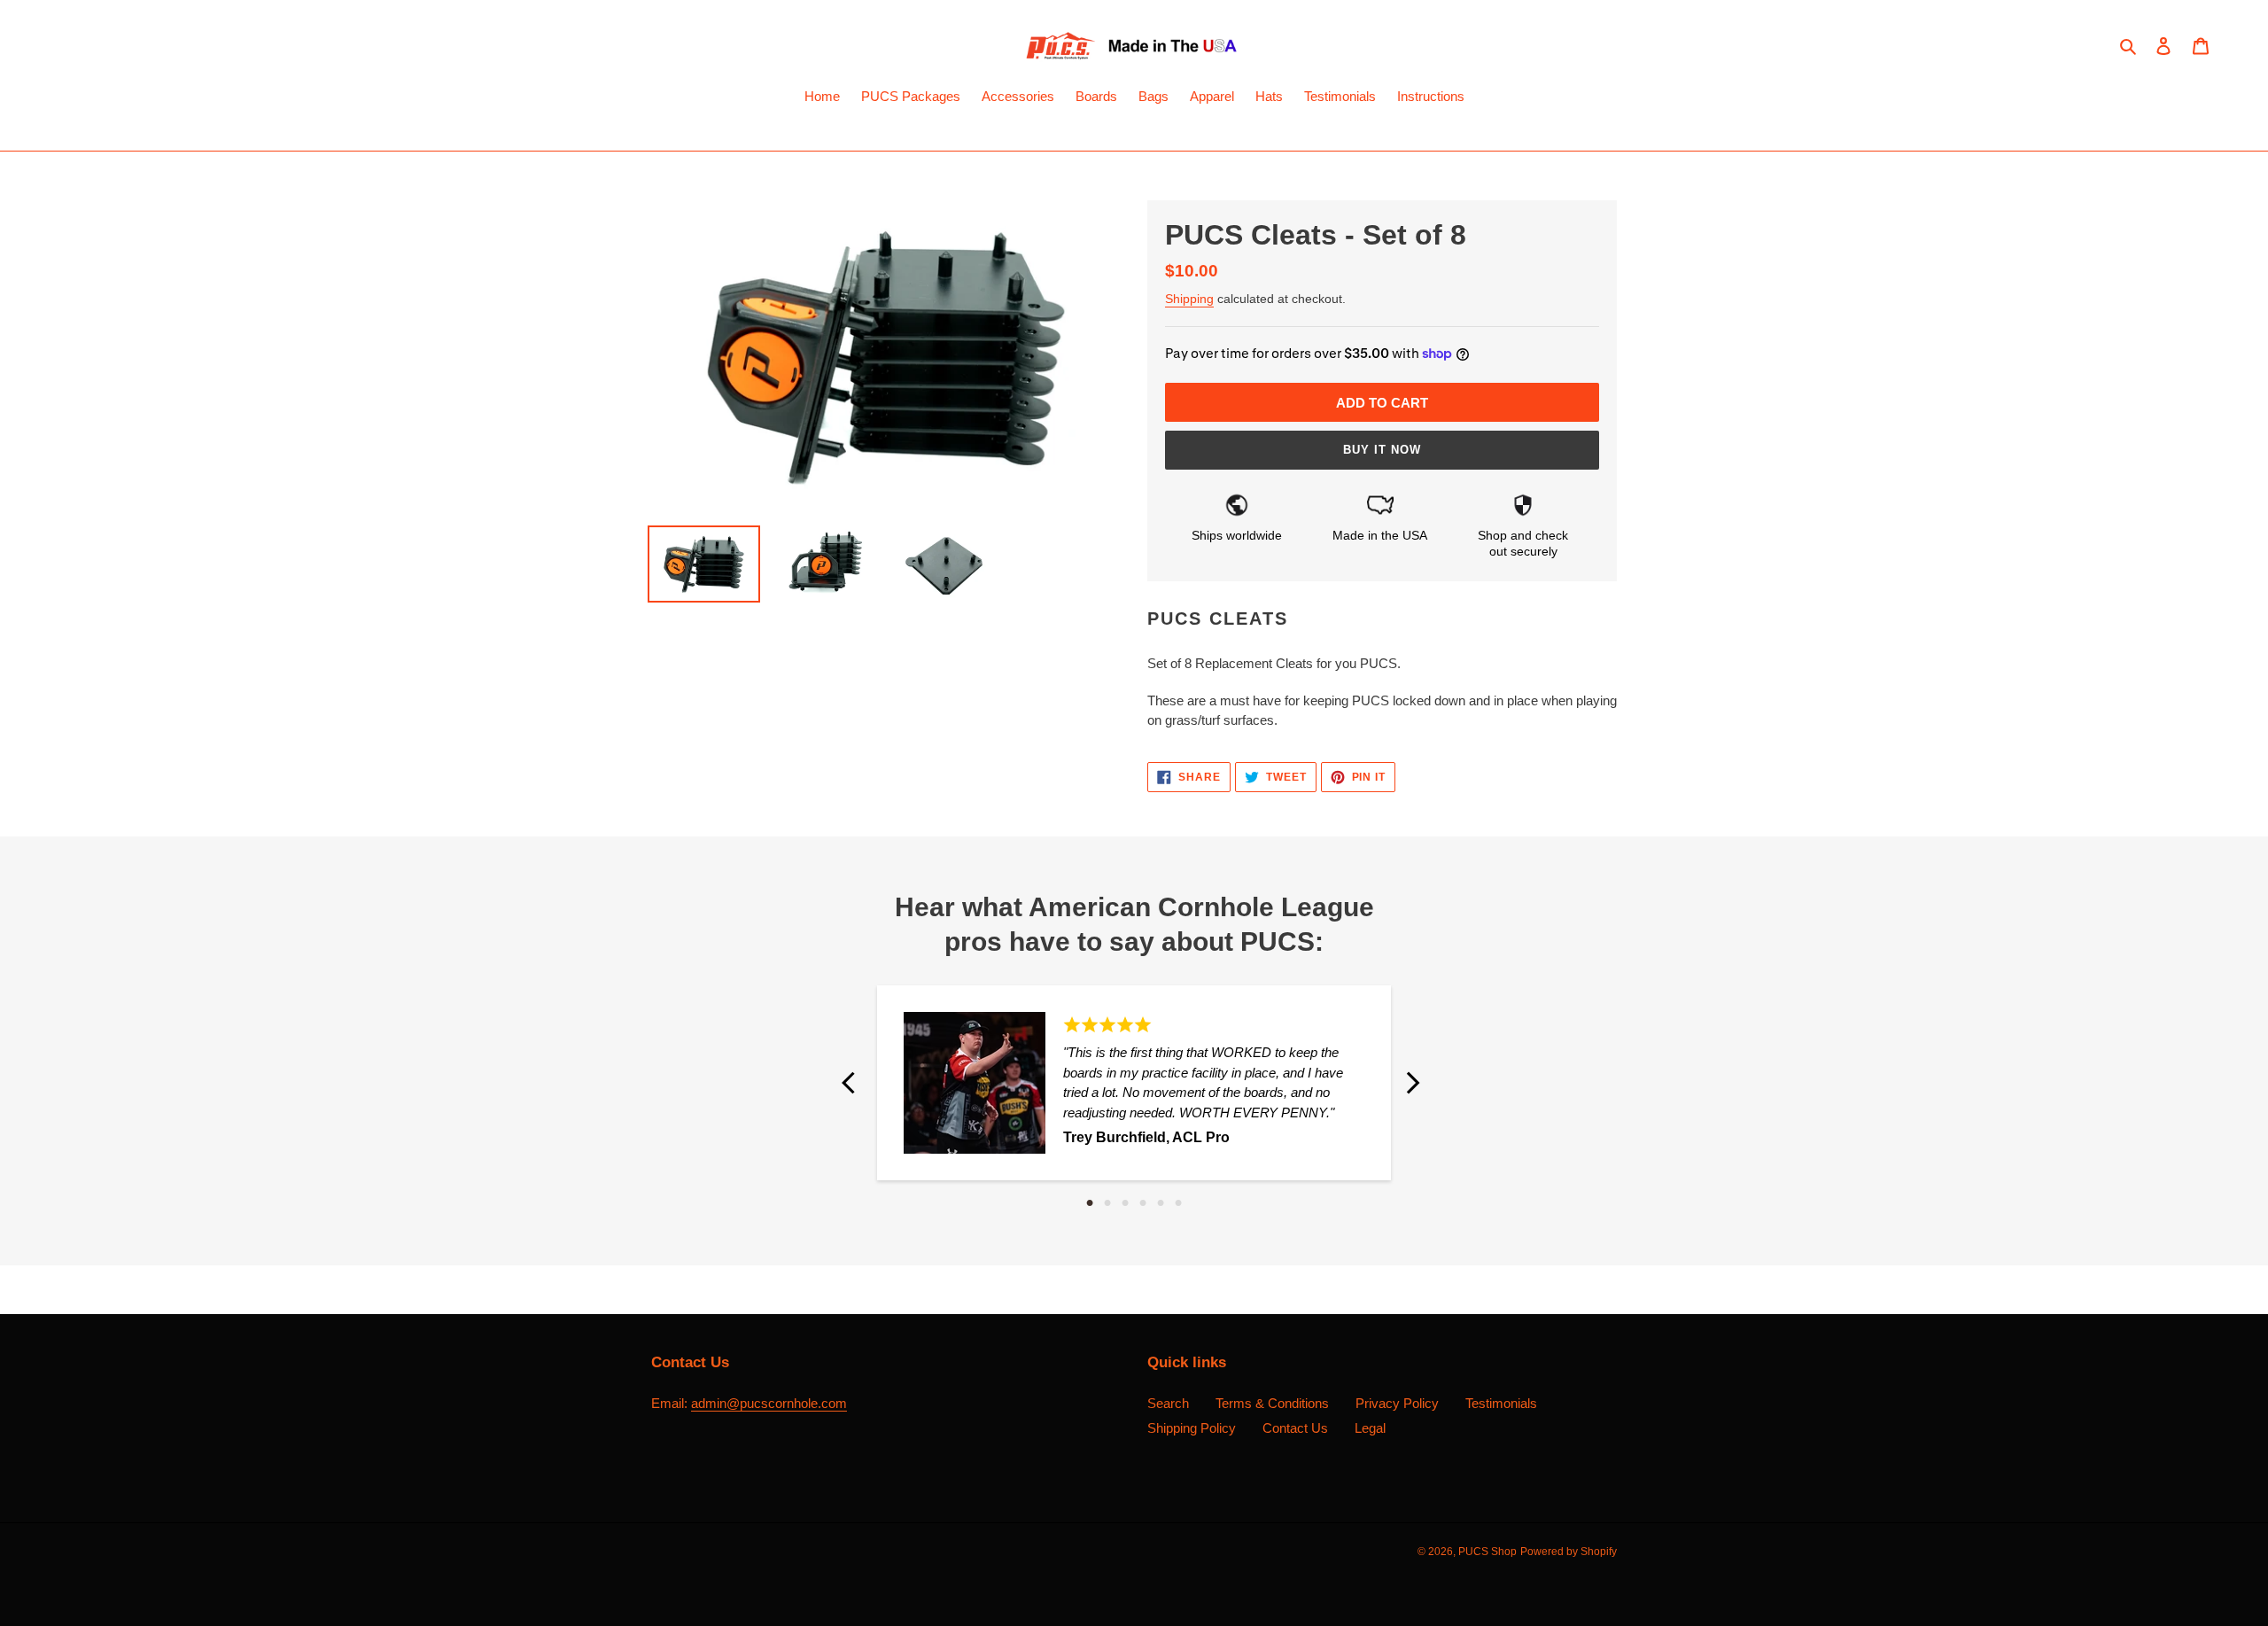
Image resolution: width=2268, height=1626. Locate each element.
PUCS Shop (1487, 1552)
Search (1168, 1403)
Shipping (1189, 299)
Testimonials (1501, 1403)
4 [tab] (1143, 1203)
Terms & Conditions (1272, 1403)
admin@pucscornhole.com (769, 1403)
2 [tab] (1107, 1203)
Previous (855, 1083)
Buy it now (1382, 450)
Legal (1370, 1428)
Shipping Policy (1192, 1428)
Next (1413, 1083)
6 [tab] (1178, 1203)
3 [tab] (1125, 1203)
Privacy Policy (1397, 1403)
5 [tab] (1161, 1203)
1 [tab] (1090, 1203)
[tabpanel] (1134, 1083)
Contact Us (1295, 1428)
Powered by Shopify (1569, 1552)
